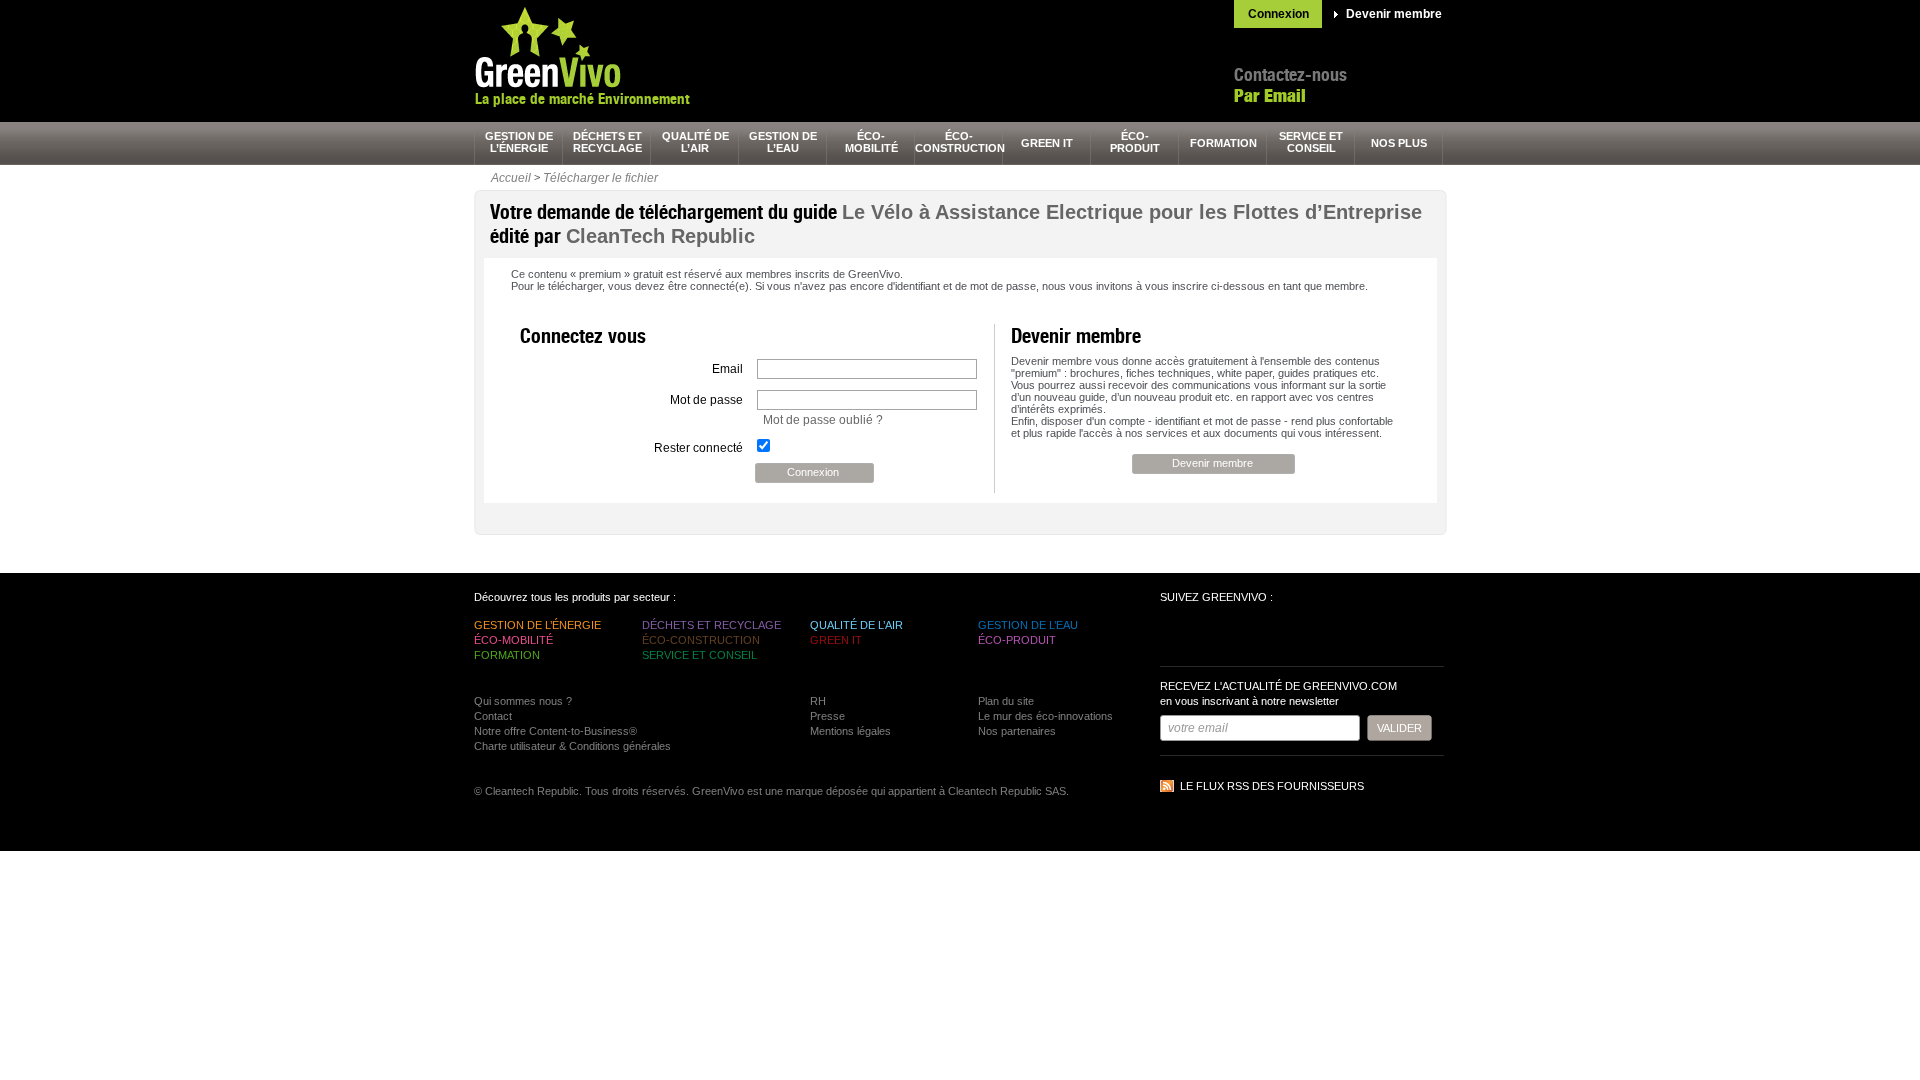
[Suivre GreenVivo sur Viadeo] (1286, 637)
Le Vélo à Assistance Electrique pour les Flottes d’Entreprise (1132, 212)
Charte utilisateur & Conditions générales (572, 746)
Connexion (1278, 14)
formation (1223, 143)
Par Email (1270, 95)
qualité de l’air (695, 142)
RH (818, 701)
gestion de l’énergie (519, 142)
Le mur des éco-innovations (1045, 716)
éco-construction (959, 142)
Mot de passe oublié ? (823, 420)
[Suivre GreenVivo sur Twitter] (1214, 637)
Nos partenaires (1017, 731)
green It (1047, 143)
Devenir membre (1394, 14)
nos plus (1399, 143)
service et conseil (1311, 142)
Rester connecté (698, 448)
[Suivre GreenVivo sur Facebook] (1178, 637)
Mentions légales (850, 731)
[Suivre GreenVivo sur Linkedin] (1250, 637)
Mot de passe (706, 400)
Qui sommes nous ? (523, 701)
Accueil (511, 178)
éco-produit (1135, 142)
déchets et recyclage (607, 142)
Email (727, 369)
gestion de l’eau (783, 142)
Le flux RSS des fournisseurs (1272, 786)
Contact (493, 716)
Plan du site (1006, 701)
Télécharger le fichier (600, 178)
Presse (827, 716)
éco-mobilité (871, 142)
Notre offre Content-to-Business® (555, 731)
